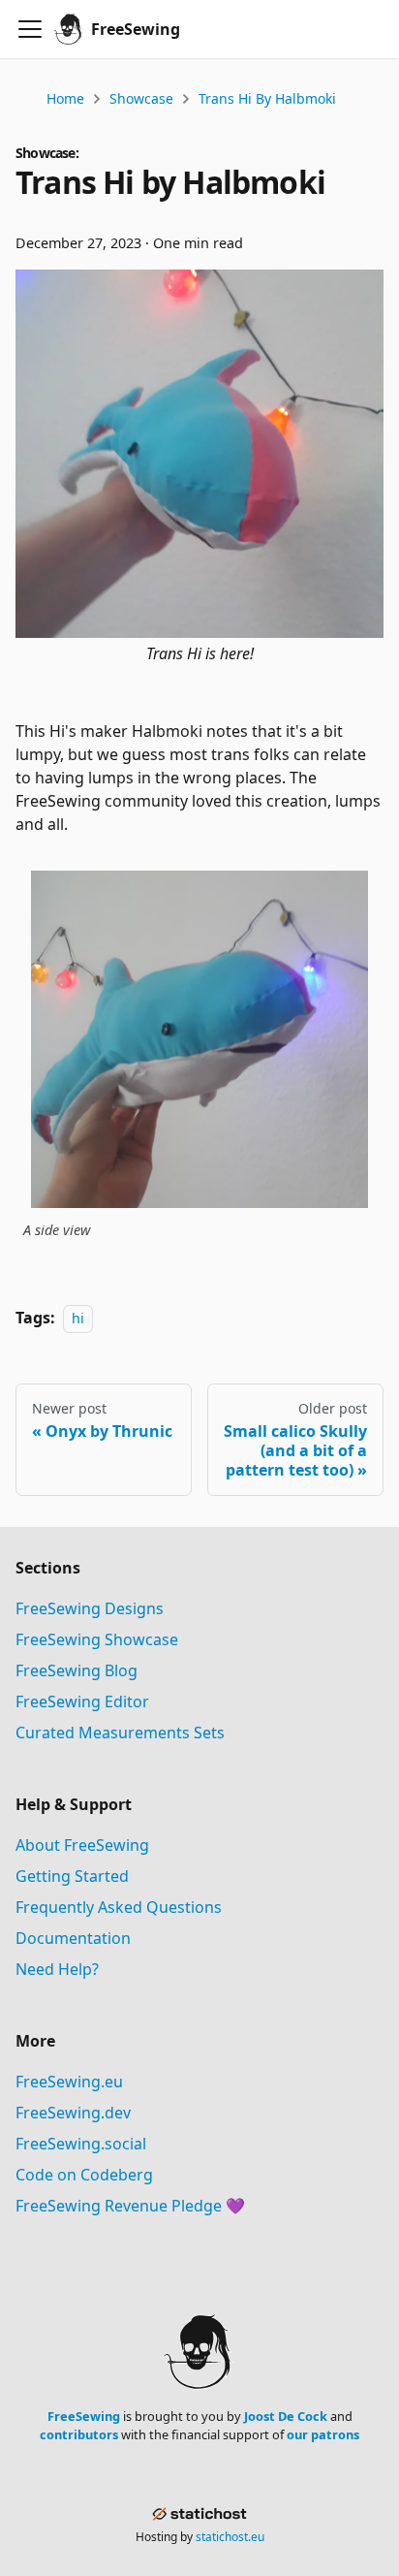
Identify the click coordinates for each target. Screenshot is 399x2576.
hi (78, 1318)
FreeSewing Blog (77, 1670)
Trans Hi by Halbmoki (267, 98)
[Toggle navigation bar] (30, 29)
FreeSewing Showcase (97, 1639)
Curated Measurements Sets (120, 1733)
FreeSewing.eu (69, 2082)
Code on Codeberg (84, 2175)
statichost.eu (230, 2537)
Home (65, 98)
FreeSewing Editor (82, 1701)
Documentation (73, 1938)
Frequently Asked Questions (119, 1907)
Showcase (141, 98)
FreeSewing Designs (90, 1608)
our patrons (323, 2434)
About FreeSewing (82, 1845)
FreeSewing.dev (73, 2113)
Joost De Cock (286, 2416)
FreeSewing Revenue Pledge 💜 (130, 2206)
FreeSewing (84, 2416)
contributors (79, 2434)
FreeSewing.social (81, 2144)
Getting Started (72, 1876)
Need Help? (57, 1969)
